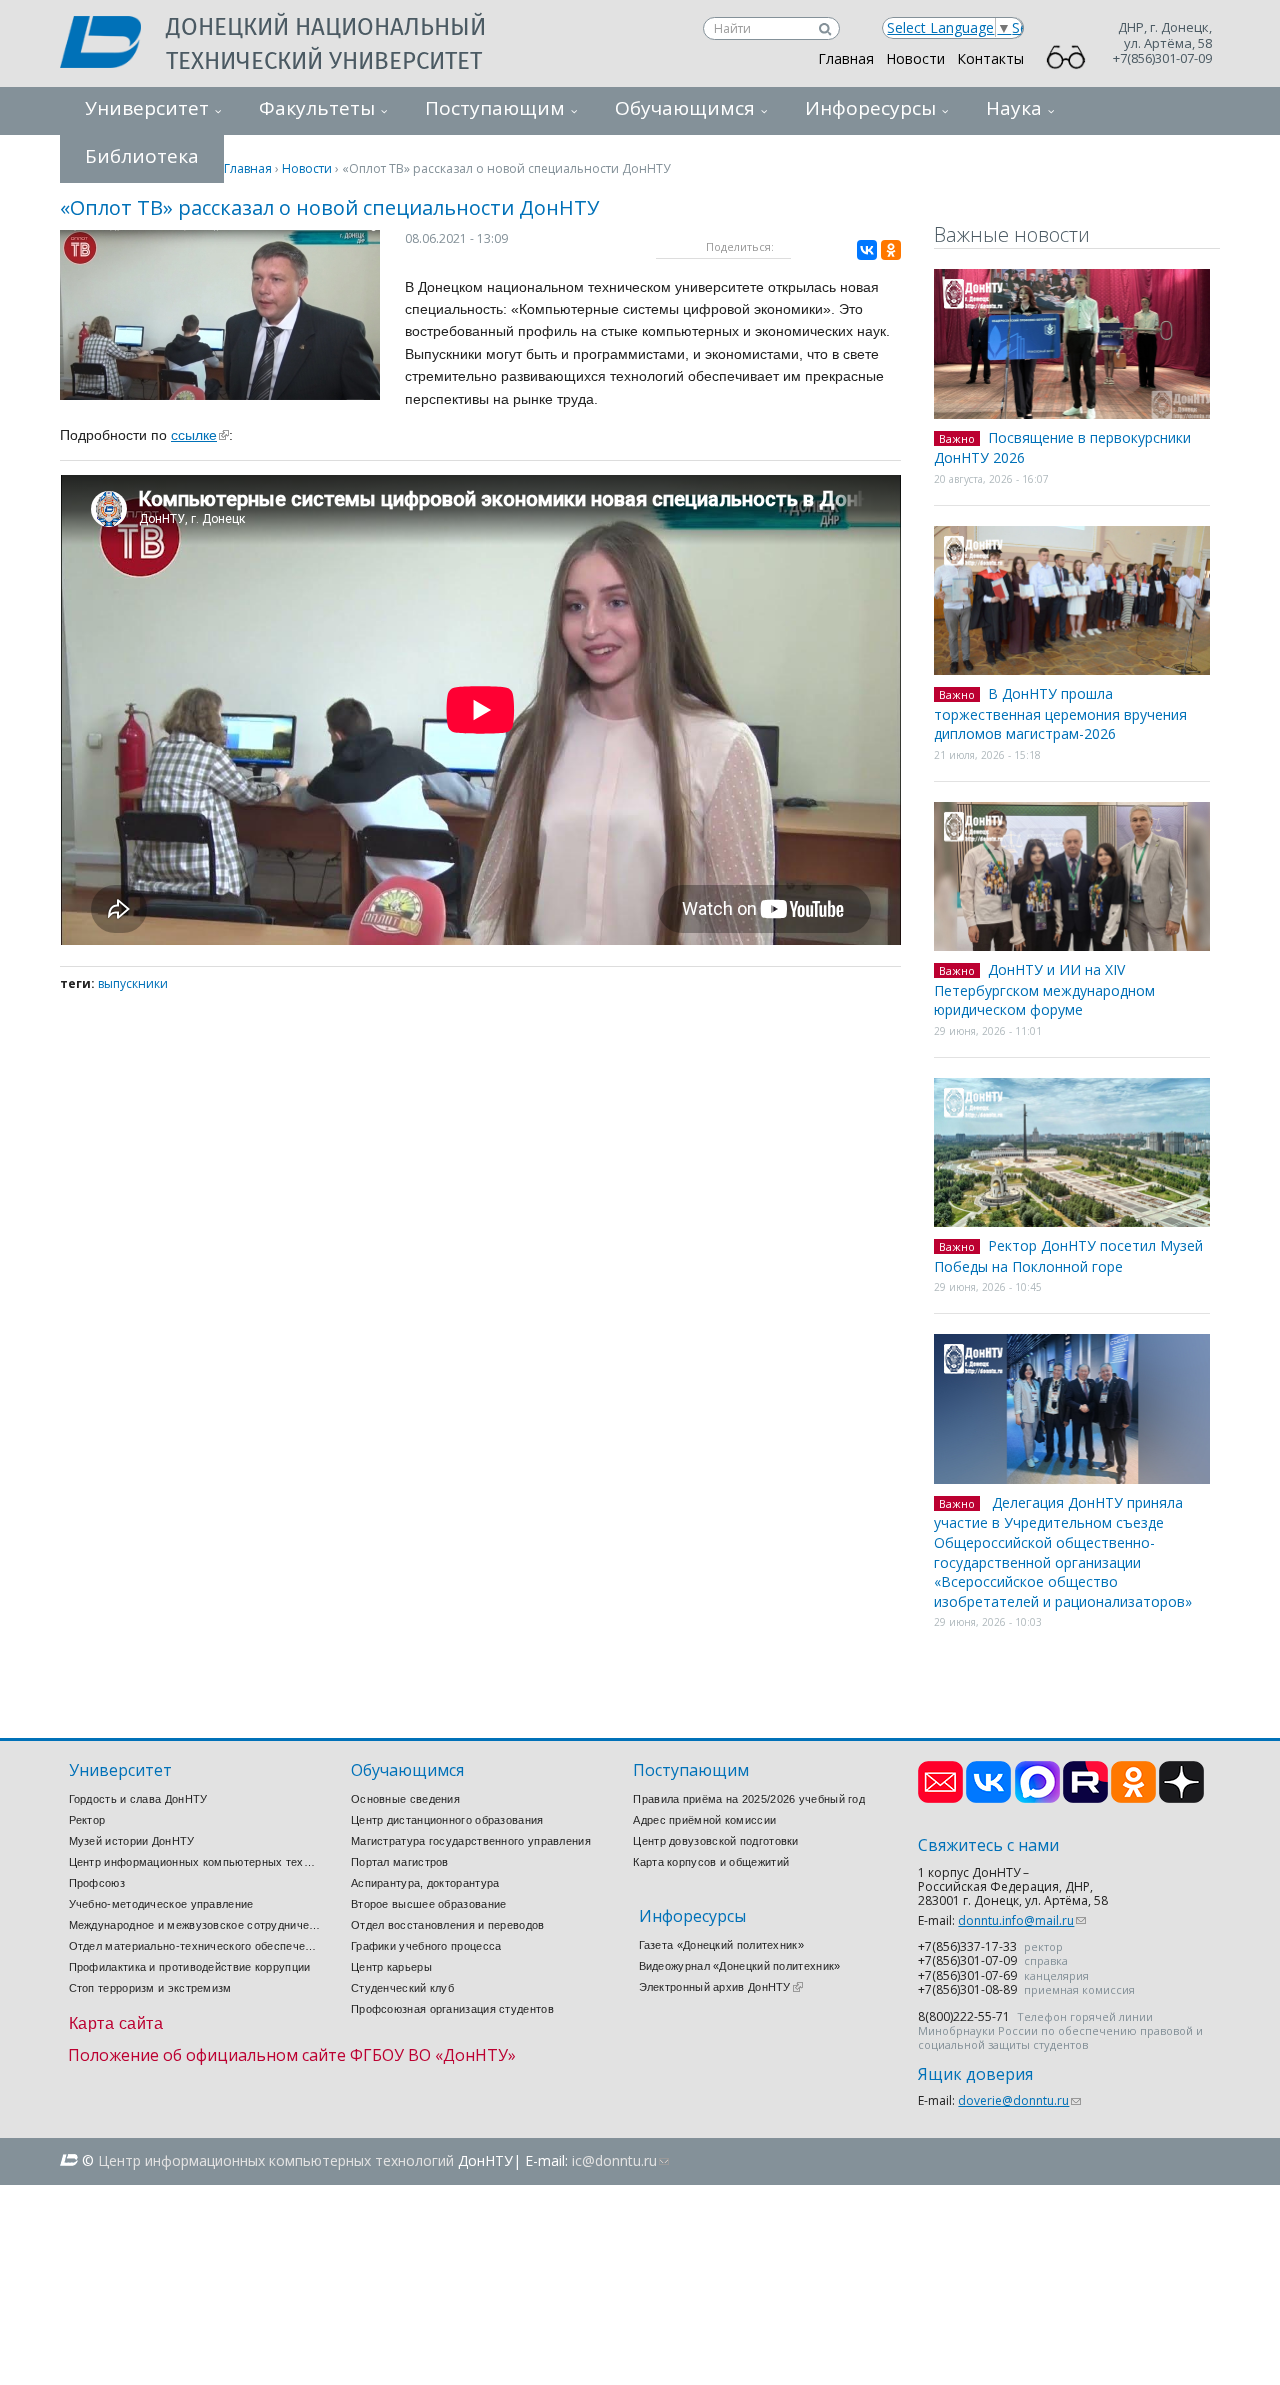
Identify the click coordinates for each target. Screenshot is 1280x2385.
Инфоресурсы (870, 108)
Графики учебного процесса (426, 1946)
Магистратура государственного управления (471, 1841)
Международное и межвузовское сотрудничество (195, 1925)
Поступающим (495, 108)
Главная (846, 58)
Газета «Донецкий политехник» (721, 1945)
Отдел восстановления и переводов (448, 1925)
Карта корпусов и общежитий (711, 1862)
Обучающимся (685, 108)
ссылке (200, 435)
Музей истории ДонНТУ (132, 1841)
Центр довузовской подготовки (715, 1841)
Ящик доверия (975, 2074)
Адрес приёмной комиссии (704, 1820)
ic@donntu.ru (620, 2160)
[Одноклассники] (891, 250)
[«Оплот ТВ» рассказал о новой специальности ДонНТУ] (220, 394)
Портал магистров (400, 1862)
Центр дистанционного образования (447, 1820)
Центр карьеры (391, 1967)
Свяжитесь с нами (988, 1845)
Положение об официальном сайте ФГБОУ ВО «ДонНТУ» (292, 2055)
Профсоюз (97, 1883)
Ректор (87, 1820)
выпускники (133, 983)
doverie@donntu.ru (1019, 2100)
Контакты (990, 58)
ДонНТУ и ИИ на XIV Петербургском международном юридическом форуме (1044, 989)
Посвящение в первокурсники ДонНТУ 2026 (1062, 448)
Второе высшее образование (429, 1904)
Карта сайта (116, 2023)
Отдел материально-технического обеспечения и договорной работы (195, 1946)
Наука (1014, 108)
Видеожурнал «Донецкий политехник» (740, 1966)
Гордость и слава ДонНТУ (138, 1799)
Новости (915, 58)
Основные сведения (405, 1799)
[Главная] (113, 44)
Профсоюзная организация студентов (452, 2009)
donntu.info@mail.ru (1022, 1920)
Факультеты (317, 108)
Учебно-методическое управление (161, 1904)
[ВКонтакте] (867, 250)
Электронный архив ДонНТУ (721, 1987)
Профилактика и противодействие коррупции (190, 1967)
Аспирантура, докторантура (425, 1883)
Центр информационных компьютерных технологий (195, 1862)
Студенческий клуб (402, 1988)
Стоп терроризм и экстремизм (150, 1988)
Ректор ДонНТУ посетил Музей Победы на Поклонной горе (1068, 1256)
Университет (147, 108)
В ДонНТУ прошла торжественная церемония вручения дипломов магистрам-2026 (1060, 713)
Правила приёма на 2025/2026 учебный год (749, 1799)
